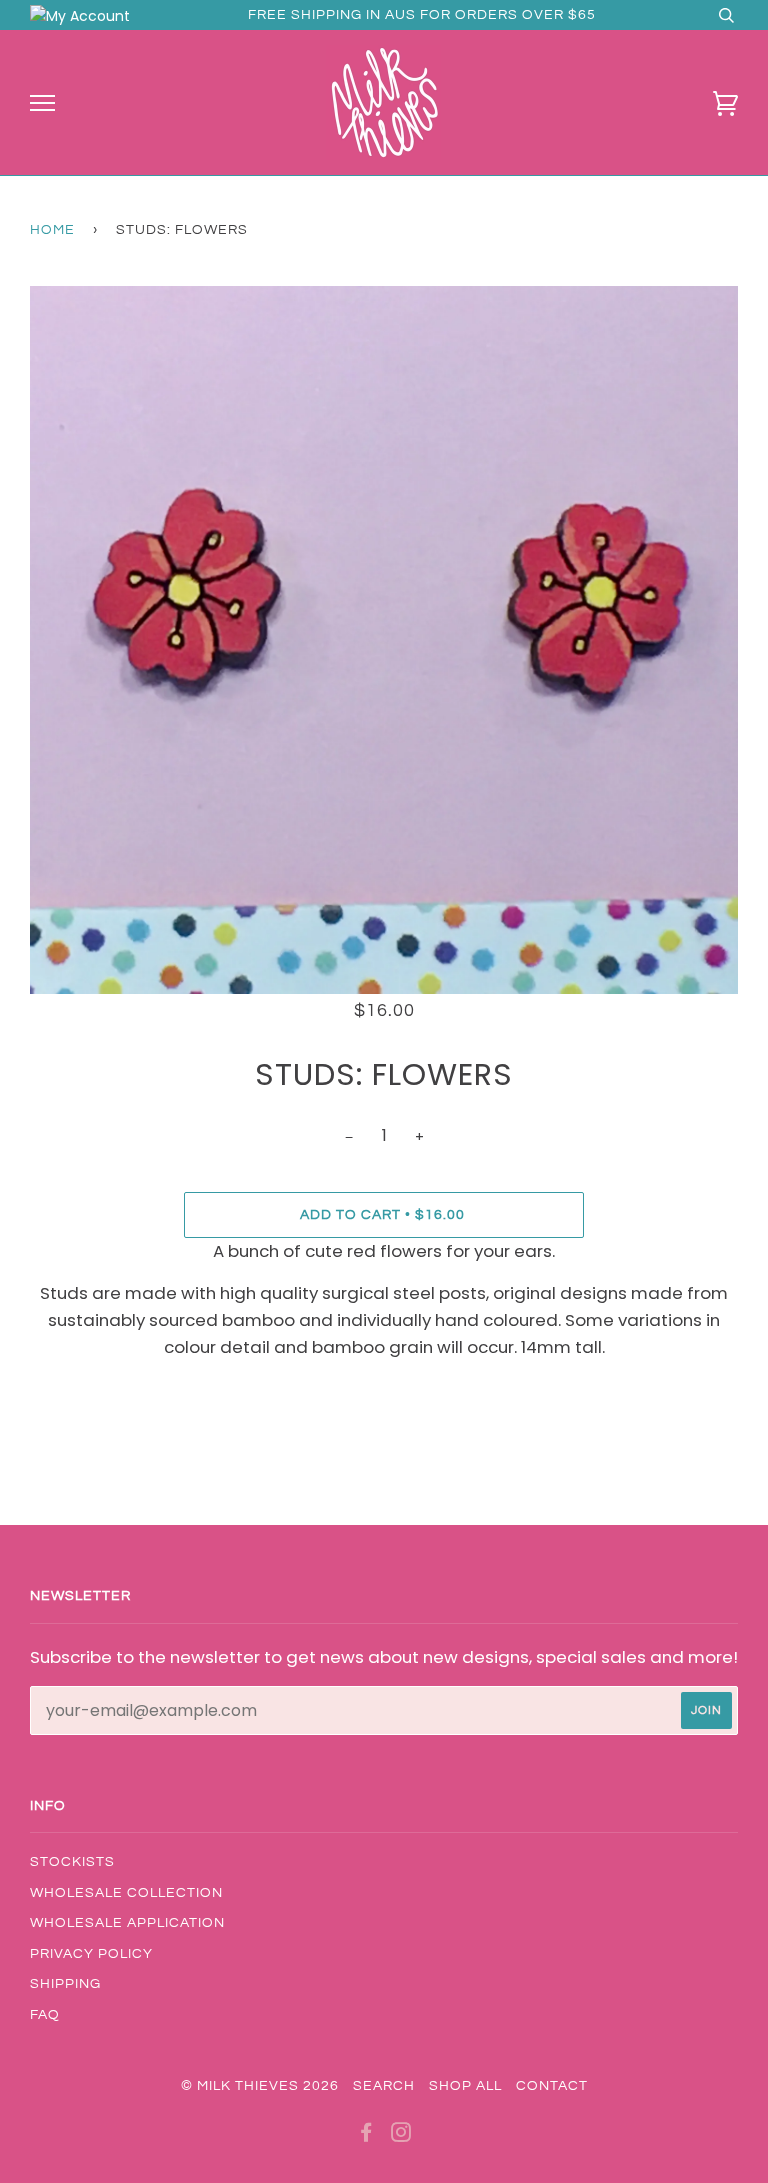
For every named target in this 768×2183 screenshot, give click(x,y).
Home (52, 230)
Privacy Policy (91, 1954)
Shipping (65, 1984)
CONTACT (552, 2086)
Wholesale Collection (126, 1893)
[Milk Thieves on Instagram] (401, 2136)
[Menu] (42, 103)
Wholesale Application (127, 1923)
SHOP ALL (465, 2086)
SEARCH (384, 2086)
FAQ (45, 2015)
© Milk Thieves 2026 (260, 2086)
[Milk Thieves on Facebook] (366, 2136)
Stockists (72, 1862)
